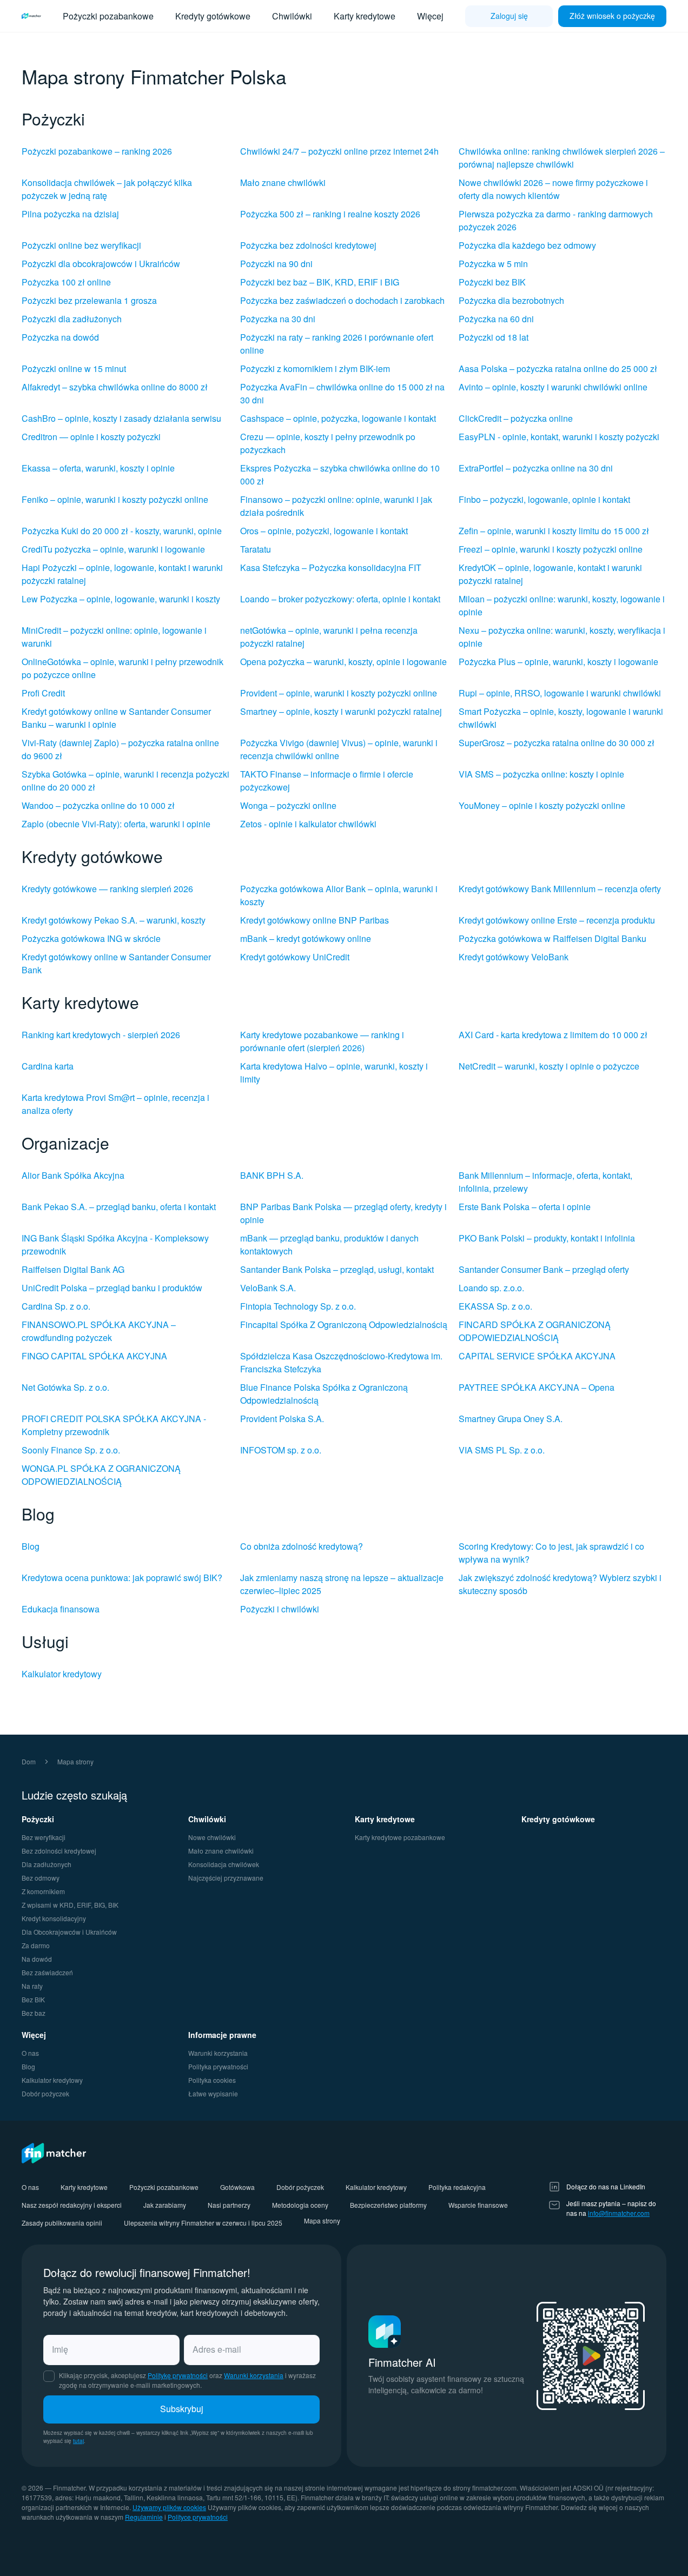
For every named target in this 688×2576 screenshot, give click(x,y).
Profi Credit (43, 693)
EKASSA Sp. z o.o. (495, 1306)
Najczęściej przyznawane (226, 1878)
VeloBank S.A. (268, 1288)
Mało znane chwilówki (283, 182)
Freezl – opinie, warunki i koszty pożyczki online (551, 549)
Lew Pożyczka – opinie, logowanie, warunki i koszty (121, 599)
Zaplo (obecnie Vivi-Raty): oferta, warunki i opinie (116, 824)
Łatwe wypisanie (213, 2093)
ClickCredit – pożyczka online (516, 418)
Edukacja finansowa (61, 1609)
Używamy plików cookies (169, 2507)
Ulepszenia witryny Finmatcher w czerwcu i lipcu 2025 (203, 2223)
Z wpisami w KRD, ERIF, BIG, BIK (70, 1905)
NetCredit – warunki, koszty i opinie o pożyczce (549, 1066)
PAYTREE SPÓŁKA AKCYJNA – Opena (537, 1387)
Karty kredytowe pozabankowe (400, 1837)
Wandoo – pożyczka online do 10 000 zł (98, 805)
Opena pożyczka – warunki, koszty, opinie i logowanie (343, 662)
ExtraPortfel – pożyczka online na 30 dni (536, 468)
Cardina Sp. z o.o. (56, 1306)
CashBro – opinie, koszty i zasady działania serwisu (121, 418)
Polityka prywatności (218, 2066)
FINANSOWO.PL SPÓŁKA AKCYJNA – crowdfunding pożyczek (99, 1331)
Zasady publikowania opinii (62, 2223)
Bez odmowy (41, 1878)
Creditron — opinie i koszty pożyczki (91, 437)
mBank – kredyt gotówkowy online (306, 938)
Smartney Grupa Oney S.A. (511, 1419)
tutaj (78, 2441)
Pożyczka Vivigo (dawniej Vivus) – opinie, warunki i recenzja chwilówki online (339, 749)
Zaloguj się (509, 16)
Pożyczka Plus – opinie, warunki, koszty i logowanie (558, 662)
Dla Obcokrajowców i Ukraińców (69, 1932)
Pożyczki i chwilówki (280, 1609)
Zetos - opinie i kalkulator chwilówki (308, 824)
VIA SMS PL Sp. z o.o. (502, 1450)
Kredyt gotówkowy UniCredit (295, 957)
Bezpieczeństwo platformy (388, 2205)
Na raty (32, 1986)
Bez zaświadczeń (47, 1972)
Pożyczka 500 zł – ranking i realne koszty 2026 (330, 214)
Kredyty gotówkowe (213, 16)
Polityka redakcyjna (457, 2187)
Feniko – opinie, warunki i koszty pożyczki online (115, 499)
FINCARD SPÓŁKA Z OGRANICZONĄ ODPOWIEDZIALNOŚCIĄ (535, 1331)
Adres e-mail (217, 2349)
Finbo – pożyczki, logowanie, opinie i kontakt (544, 499)
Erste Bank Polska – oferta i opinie (525, 1207)
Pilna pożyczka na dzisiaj (70, 214)
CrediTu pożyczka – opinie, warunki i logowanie (113, 549)
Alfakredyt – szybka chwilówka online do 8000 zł (115, 387)
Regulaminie (144, 2517)
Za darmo (36, 1945)
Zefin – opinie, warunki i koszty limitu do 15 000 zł (554, 531)
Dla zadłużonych (47, 1864)
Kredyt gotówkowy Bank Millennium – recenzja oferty (560, 889)
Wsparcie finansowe (478, 2205)
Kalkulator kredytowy (62, 1674)
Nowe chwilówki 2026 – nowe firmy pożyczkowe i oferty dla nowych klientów (553, 189)
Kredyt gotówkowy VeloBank (514, 957)
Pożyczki (38, 1819)
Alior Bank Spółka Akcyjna (73, 1175)
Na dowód (37, 1959)
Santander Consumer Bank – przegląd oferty (544, 1269)
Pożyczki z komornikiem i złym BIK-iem (315, 369)
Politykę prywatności (178, 2375)
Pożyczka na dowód (60, 337)
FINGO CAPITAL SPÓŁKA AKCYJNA (94, 1356)
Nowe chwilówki (212, 1837)
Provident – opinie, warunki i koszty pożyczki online (339, 693)
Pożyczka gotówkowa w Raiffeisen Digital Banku (553, 938)
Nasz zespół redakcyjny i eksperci (72, 2205)
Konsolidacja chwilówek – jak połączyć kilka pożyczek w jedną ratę (107, 189)
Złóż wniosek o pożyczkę (612, 16)
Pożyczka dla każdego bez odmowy (527, 245)
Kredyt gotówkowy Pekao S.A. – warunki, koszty (114, 920)
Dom (29, 1761)
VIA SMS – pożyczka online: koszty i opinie (541, 774)
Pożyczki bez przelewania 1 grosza (89, 300)
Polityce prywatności (198, 2517)
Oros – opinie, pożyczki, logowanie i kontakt (324, 531)
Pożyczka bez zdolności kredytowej (308, 245)
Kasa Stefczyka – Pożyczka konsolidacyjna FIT (331, 567)
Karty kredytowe (365, 16)
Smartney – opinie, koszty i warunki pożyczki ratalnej (341, 711)
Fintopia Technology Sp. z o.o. (298, 1306)
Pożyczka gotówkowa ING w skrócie (91, 938)
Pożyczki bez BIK (492, 282)
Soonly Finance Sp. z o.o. (71, 1450)
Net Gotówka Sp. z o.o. (65, 1387)
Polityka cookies (212, 2080)
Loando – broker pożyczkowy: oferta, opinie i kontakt (340, 599)
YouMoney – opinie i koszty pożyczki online (542, 805)
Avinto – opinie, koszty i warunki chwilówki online (553, 387)
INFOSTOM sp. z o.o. (281, 1450)
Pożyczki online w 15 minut (74, 369)
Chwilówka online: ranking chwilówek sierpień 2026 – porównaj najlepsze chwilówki (562, 158)
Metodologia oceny (300, 2205)
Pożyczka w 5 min (493, 264)
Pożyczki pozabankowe (108, 16)
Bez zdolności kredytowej (59, 1851)
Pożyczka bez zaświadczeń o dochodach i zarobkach (342, 300)
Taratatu (256, 549)
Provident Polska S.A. (282, 1419)
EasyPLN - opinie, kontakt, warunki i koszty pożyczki (559, 437)
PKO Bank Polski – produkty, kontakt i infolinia (547, 1238)
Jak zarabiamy (165, 2205)
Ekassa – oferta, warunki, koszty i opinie (98, 468)
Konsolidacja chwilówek (224, 1864)
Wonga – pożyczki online (288, 805)
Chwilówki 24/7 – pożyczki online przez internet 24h (339, 151)
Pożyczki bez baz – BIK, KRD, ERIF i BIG (320, 282)
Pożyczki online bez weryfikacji (81, 245)
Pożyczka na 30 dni (278, 319)
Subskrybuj (182, 2409)
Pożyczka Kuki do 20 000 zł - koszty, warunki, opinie (122, 531)
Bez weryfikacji (44, 1837)
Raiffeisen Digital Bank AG (73, 1269)
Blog (31, 1546)
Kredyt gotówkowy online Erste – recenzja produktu (557, 920)
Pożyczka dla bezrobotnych (511, 300)
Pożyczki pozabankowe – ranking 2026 (97, 151)
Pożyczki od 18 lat (494, 337)
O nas (30, 2053)
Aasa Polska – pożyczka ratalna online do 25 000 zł (558, 369)
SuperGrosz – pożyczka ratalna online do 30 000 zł (557, 743)
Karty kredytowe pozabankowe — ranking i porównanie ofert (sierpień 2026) (322, 1041)
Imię (60, 2349)
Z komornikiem (43, 1891)
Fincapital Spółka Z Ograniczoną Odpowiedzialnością (344, 1324)
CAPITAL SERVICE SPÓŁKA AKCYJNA (537, 1356)
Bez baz (34, 2013)
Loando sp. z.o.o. (491, 1288)
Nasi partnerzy (229, 2205)
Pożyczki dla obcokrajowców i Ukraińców (101, 264)
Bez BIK (33, 1999)
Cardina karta (48, 1066)
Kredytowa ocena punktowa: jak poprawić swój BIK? (122, 1578)
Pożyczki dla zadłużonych (72, 319)
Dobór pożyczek (45, 2093)
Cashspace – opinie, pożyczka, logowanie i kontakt (338, 418)
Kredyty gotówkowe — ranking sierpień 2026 (107, 889)
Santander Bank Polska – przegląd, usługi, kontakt (337, 1269)
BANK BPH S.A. (272, 1175)
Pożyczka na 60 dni (496, 319)
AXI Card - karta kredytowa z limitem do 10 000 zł (553, 1035)
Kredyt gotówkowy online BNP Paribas (315, 920)
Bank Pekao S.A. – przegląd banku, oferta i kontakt (119, 1207)
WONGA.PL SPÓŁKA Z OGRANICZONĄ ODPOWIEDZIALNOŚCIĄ (101, 1475)
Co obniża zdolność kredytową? (302, 1546)
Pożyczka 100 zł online (66, 282)
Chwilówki (292, 16)
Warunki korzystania (218, 2053)
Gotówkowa (237, 2187)
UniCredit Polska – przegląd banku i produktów (112, 1288)
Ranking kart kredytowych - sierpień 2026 (101, 1035)
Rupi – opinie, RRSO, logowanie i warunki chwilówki (560, 693)
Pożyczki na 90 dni (276, 264)
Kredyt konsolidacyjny (54, 1918)
